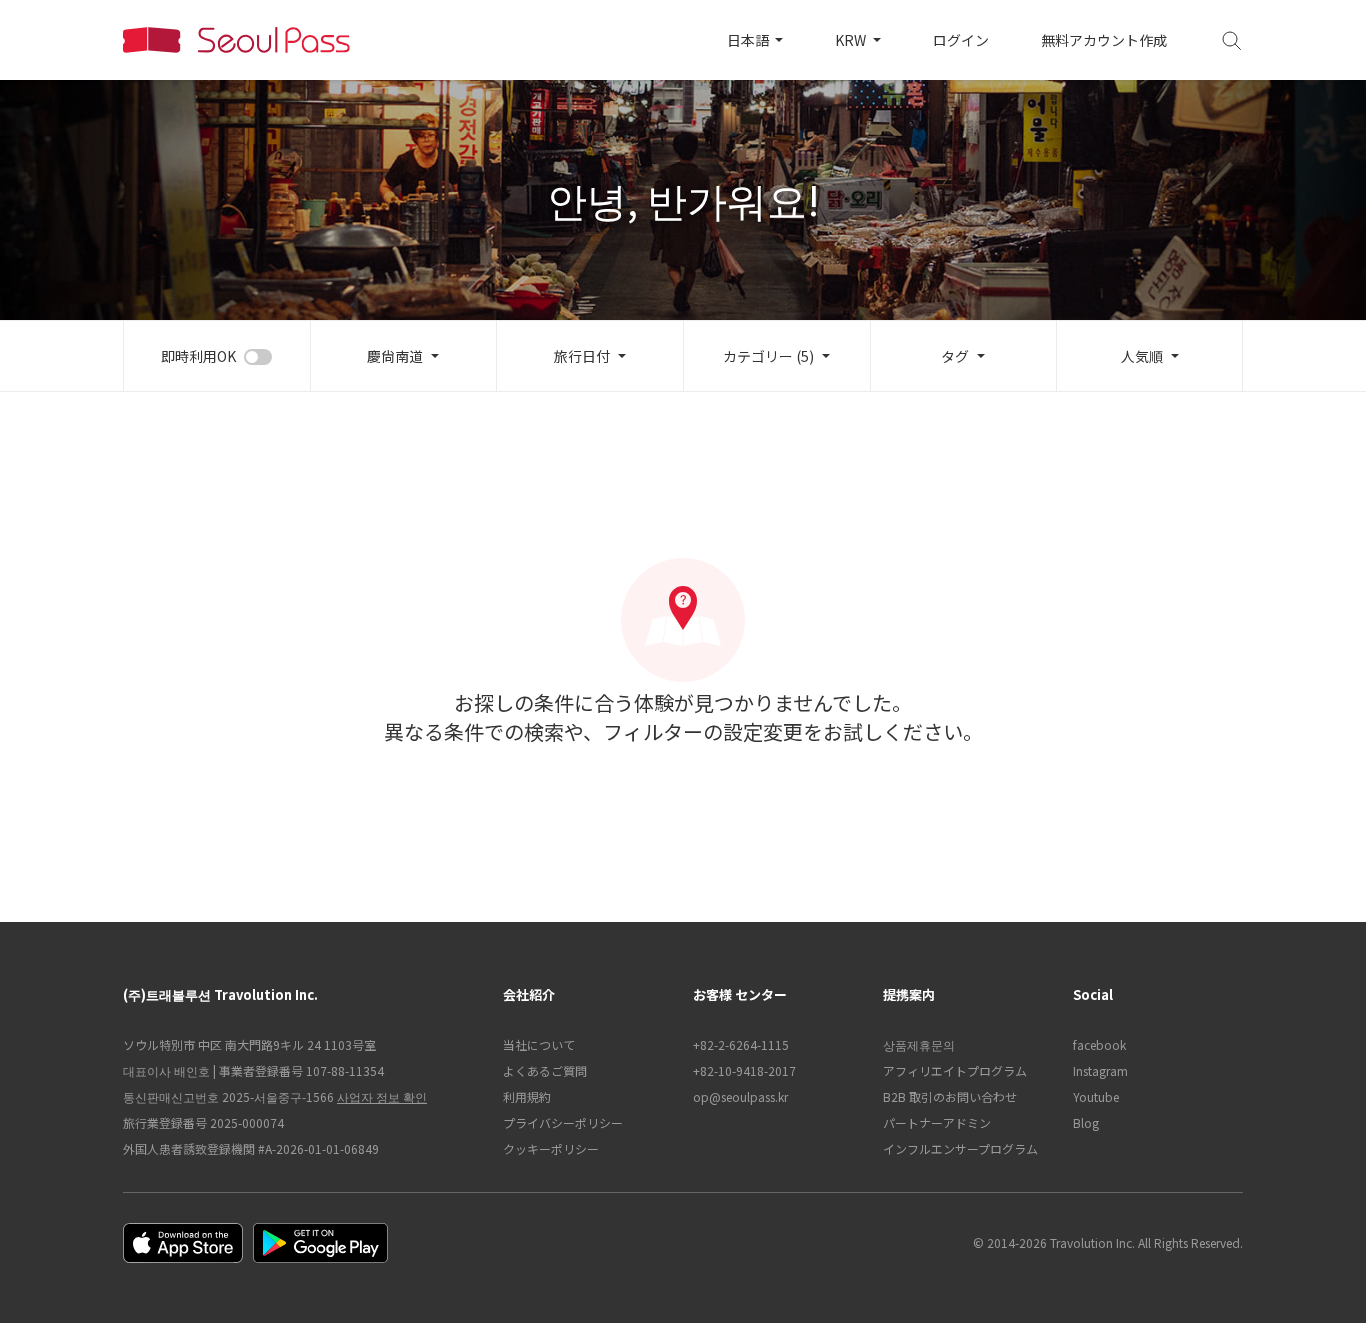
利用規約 (527, 1096)
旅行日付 (582, 356)
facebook (1099, 1044)
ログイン (961, 40)
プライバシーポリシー (563, 1122)
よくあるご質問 (545, 1070)
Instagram (1100, 1070)
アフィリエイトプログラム (955, 1070)
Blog (1086, 1122)
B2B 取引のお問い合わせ (950, 1096)
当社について (539, 1044)
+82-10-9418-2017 (744, 1070)
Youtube (1096, 1096)
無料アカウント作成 (1104, 40)
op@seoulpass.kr (740, 1096)
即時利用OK (198, 356)
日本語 (749, 40)
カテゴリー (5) (768, 356)
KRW (852, 40)
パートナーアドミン (937, 1122)
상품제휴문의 (919, 1044)
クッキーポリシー (551, 1148)
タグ (955, 356)
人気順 (1142, 356)
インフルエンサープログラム (960, 1148)
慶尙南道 (395, 356)
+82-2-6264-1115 (741, 1044)
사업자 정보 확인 (382, 1096)
